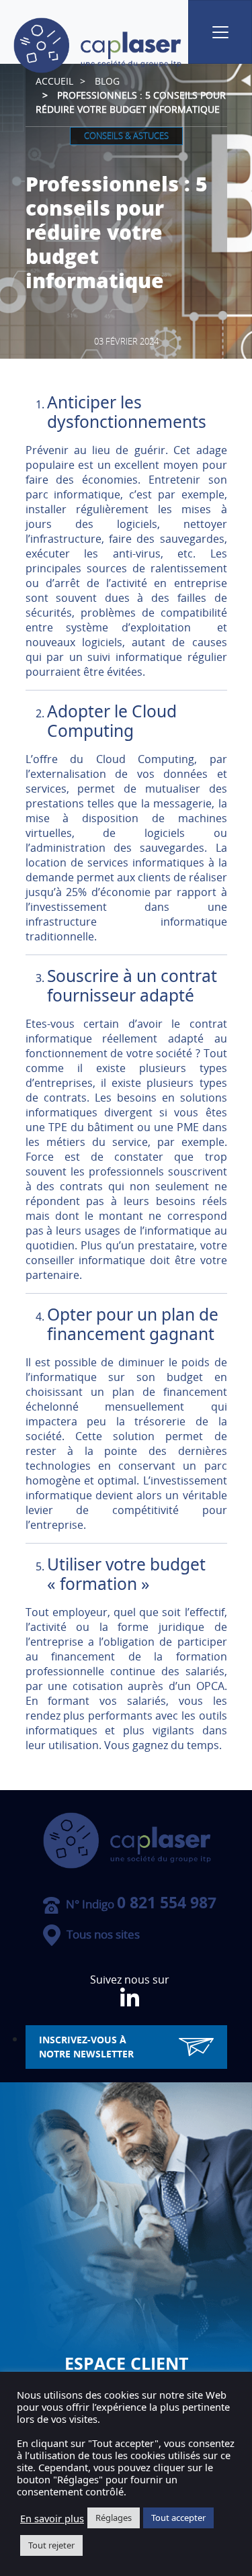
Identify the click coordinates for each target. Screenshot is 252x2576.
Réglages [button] (114, 2518)
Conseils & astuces (126, 136)
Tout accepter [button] (178, 2518)
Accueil (54, 81)
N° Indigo (140, 1904)
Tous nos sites (102, 1934)
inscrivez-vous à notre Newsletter (86, 2047)
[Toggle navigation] (220, 32)
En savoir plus (52, 2518)
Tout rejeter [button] (51, 2545)
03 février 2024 (126, 341)
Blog (107, 81)
